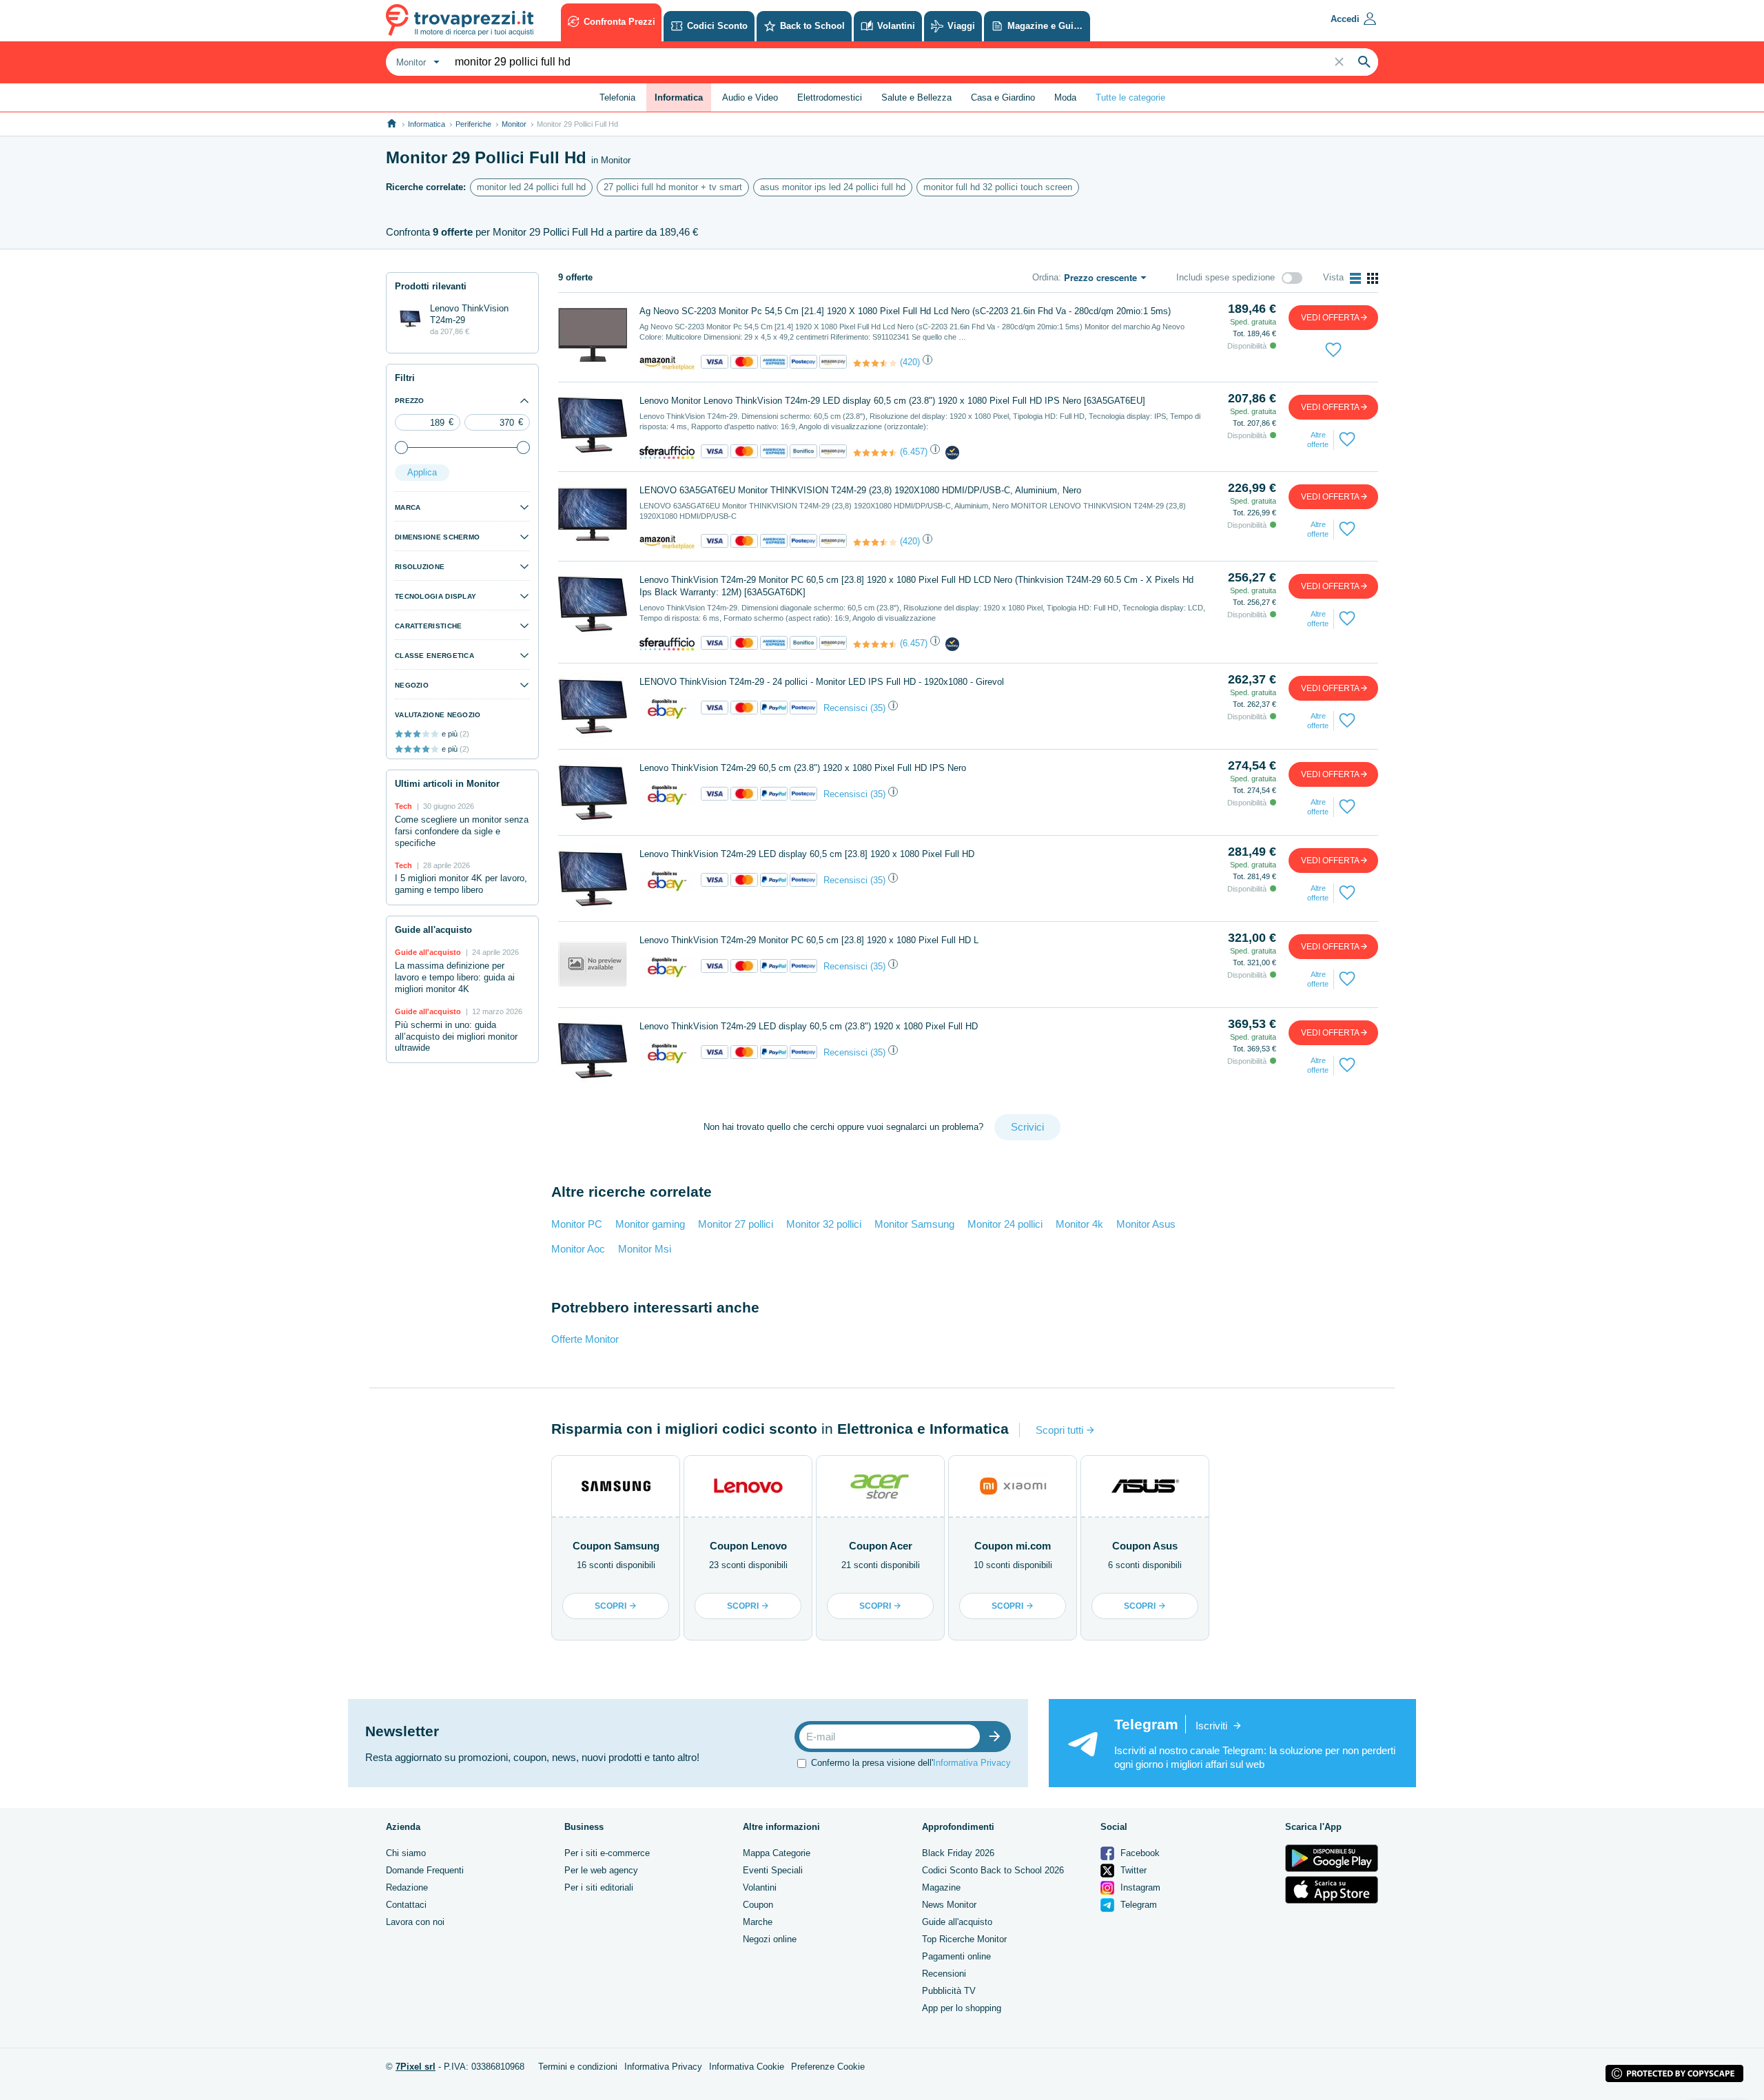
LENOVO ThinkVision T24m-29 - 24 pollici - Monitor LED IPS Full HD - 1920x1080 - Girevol (822, 682)
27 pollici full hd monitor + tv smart (673, 187)
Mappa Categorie (777, 1853)
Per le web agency (601, 1870)
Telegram (1137, 1905)
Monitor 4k (1079, 1224)
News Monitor (949, 1905)
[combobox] (416, 62)
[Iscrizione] (998, 1737)
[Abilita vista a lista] (1355, 278)
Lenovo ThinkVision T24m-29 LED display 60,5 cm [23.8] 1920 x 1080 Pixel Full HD (807, 854)
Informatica (427, 124)
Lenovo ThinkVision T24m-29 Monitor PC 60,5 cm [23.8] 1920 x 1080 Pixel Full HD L (809, 940)
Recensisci (845, 708)
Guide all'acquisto (957, 1922)
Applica (422, 472)
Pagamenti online (956, 1956)
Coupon (758, 1905)
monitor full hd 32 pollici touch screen (998, 187)
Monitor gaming (650, 1224)
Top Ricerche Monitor (964, 1939)
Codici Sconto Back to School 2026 (993, 1870)
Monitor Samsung (914, 1224)
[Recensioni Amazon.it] (875, 363)
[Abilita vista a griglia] (1373, 278)
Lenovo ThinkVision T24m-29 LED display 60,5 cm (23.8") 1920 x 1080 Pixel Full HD (809, 1026)
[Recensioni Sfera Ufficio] (875, 453)
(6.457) (914, 452)
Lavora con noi (415, 1922)
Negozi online (770, 1939)
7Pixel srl (416, 2067)
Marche (758, 1922)
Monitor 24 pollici (1005, 1224)
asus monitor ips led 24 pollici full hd (833, 187)
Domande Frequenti (425, 1870)
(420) (910, 362)
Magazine (941, 1887)
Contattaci (406, 1905)
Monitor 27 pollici (736, 1224)
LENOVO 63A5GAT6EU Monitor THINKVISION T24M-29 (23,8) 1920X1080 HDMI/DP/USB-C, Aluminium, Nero (860, 490)
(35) (878, 708)
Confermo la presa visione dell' (911, 1763)
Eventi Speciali (773, 1870)
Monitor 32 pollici (824, 1224)
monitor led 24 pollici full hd (531, 187)
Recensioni (944, 1974)
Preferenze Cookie (828, 2067)
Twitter (1132, 1870)
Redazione (407, 1887)
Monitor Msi (645, 1249)
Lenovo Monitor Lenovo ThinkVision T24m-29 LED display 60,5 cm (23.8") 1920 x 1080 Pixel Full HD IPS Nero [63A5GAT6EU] (892, 401)
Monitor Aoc (578, 1249)
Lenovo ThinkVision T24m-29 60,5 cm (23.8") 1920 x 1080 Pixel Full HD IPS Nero (803, 768)
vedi (1330, 318)
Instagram (1139, 1887)
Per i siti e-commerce (607, 1853)
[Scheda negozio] (667, 363)
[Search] (1364, 62)
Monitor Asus (1146, 1224)
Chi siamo (406, 1853)
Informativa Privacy (972, 1763)
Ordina (1045, 277)
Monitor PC (577, 1224)
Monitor (514, 124)
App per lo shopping (962, 2008)
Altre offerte (1318, 440)
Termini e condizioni (578, 2067)
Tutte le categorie (1130, 97)
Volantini (760, 1887)
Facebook (1139, 1853)
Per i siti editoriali (599, 1887)
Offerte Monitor (585, 1339)
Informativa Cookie (747, 2067)
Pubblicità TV (949, 1991)
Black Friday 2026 (958, 1853)
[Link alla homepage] (392, 124)
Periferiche (473, 124)
